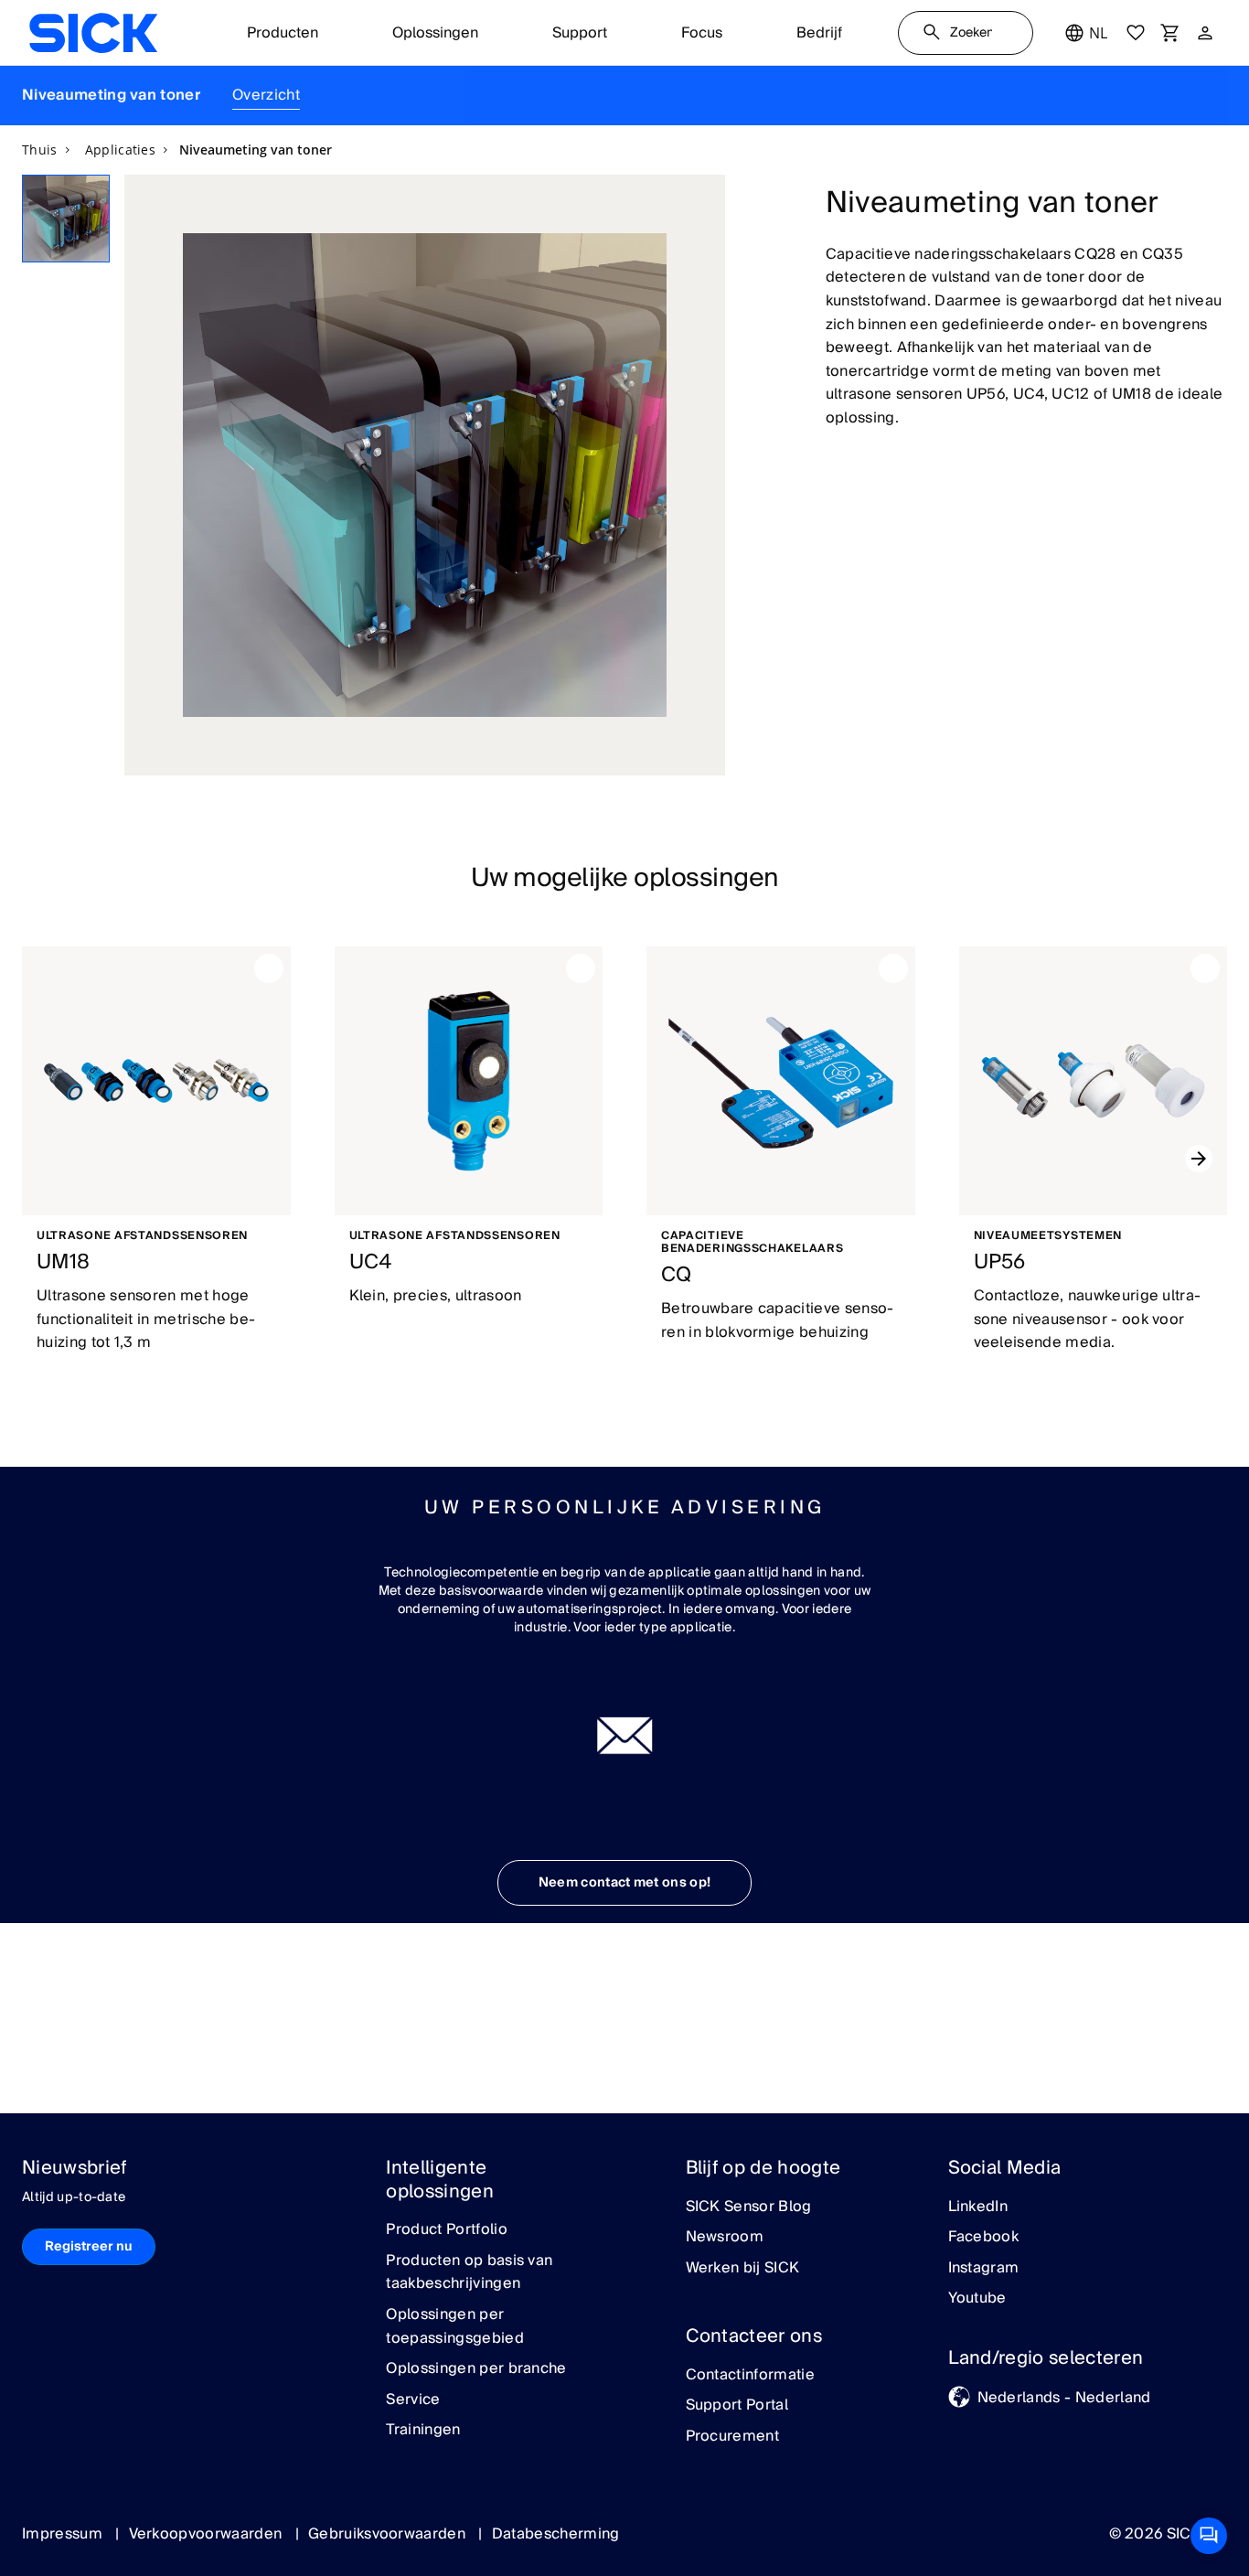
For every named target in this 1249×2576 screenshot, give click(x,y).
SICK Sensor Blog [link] (749, 2207)
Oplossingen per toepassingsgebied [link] (454, 2327)
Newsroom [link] (725, 2238)
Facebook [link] (984, 2238)
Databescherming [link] (556, 2534)
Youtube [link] (977, 2299)
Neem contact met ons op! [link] (625, 1883)
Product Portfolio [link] (446, 2230)
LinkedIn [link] (978, 2207)
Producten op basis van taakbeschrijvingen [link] (469, 2273)
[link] (93, 33)
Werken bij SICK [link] (743, 2269)
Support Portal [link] (737, 2406)
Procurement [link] (733, 2437)
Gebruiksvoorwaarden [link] (389, 2534)
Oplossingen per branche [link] (476, 2369)
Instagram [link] (984, 2269)
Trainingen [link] (423, 2431)
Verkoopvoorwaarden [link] (208, 2534)
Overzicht (266, 95)
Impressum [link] (64, 2534)
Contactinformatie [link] (750, 2376)
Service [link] (413, 2400)
